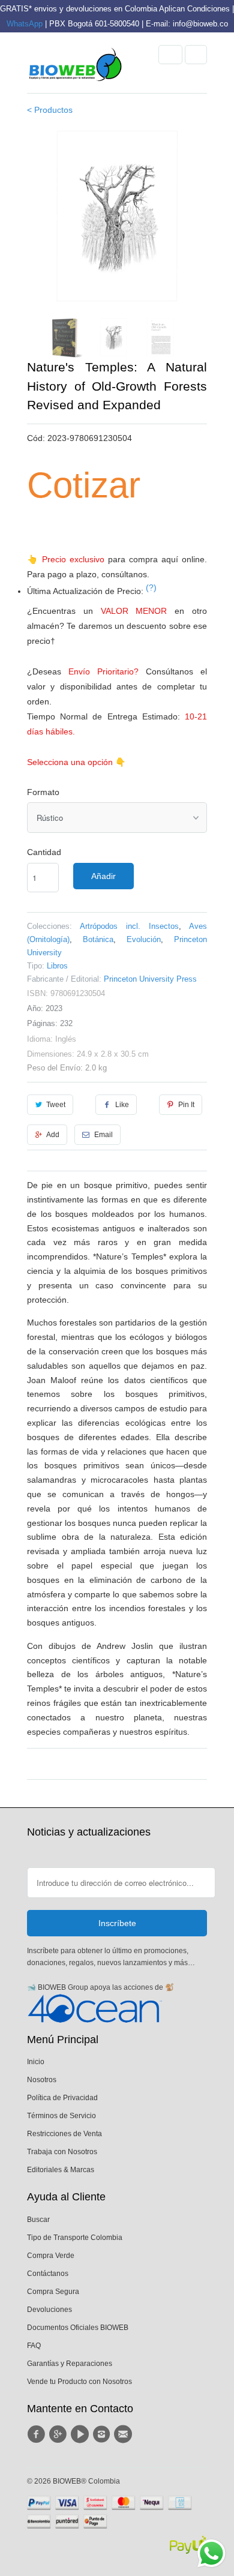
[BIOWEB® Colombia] (75, 67)
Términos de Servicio (61, 2116)
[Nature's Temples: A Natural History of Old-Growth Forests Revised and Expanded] (117, 216)
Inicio (36, 2062)
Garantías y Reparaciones (70, 2364)
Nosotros (42, 2080)
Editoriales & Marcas (61, 2170)
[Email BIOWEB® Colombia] (125, 2434)
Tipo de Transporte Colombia (75, 2238)
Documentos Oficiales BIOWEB (78, 2328)
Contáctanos (48, 2274)
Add (53, 1135)
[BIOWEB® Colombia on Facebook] (38, 2434)
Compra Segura (53, 2292)
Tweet (56, 1105)
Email (103, 1135)
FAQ (34, 2346)
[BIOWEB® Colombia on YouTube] (82, 2434)
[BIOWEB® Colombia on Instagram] (103, 2434)
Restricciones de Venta (64, 2134)
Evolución (144, 939)
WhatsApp (25, 24)
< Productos (50, 110)
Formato (43, 792)
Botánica (98, 939)
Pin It (186, 1105)
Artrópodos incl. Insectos (129, 926)
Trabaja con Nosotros (62, 2152)
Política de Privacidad (62, 2098)
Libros (57, 966)
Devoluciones (49, 2310)
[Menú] (170, 55)
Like (122, 1105)
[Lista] (196, 55)
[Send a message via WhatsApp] (211, 2553)
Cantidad (44, 852)
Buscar (38, 2220)
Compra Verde (51, 2256)
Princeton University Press (150, 979)
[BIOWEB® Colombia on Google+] (59, 2434)
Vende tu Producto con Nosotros (79, 2382)
